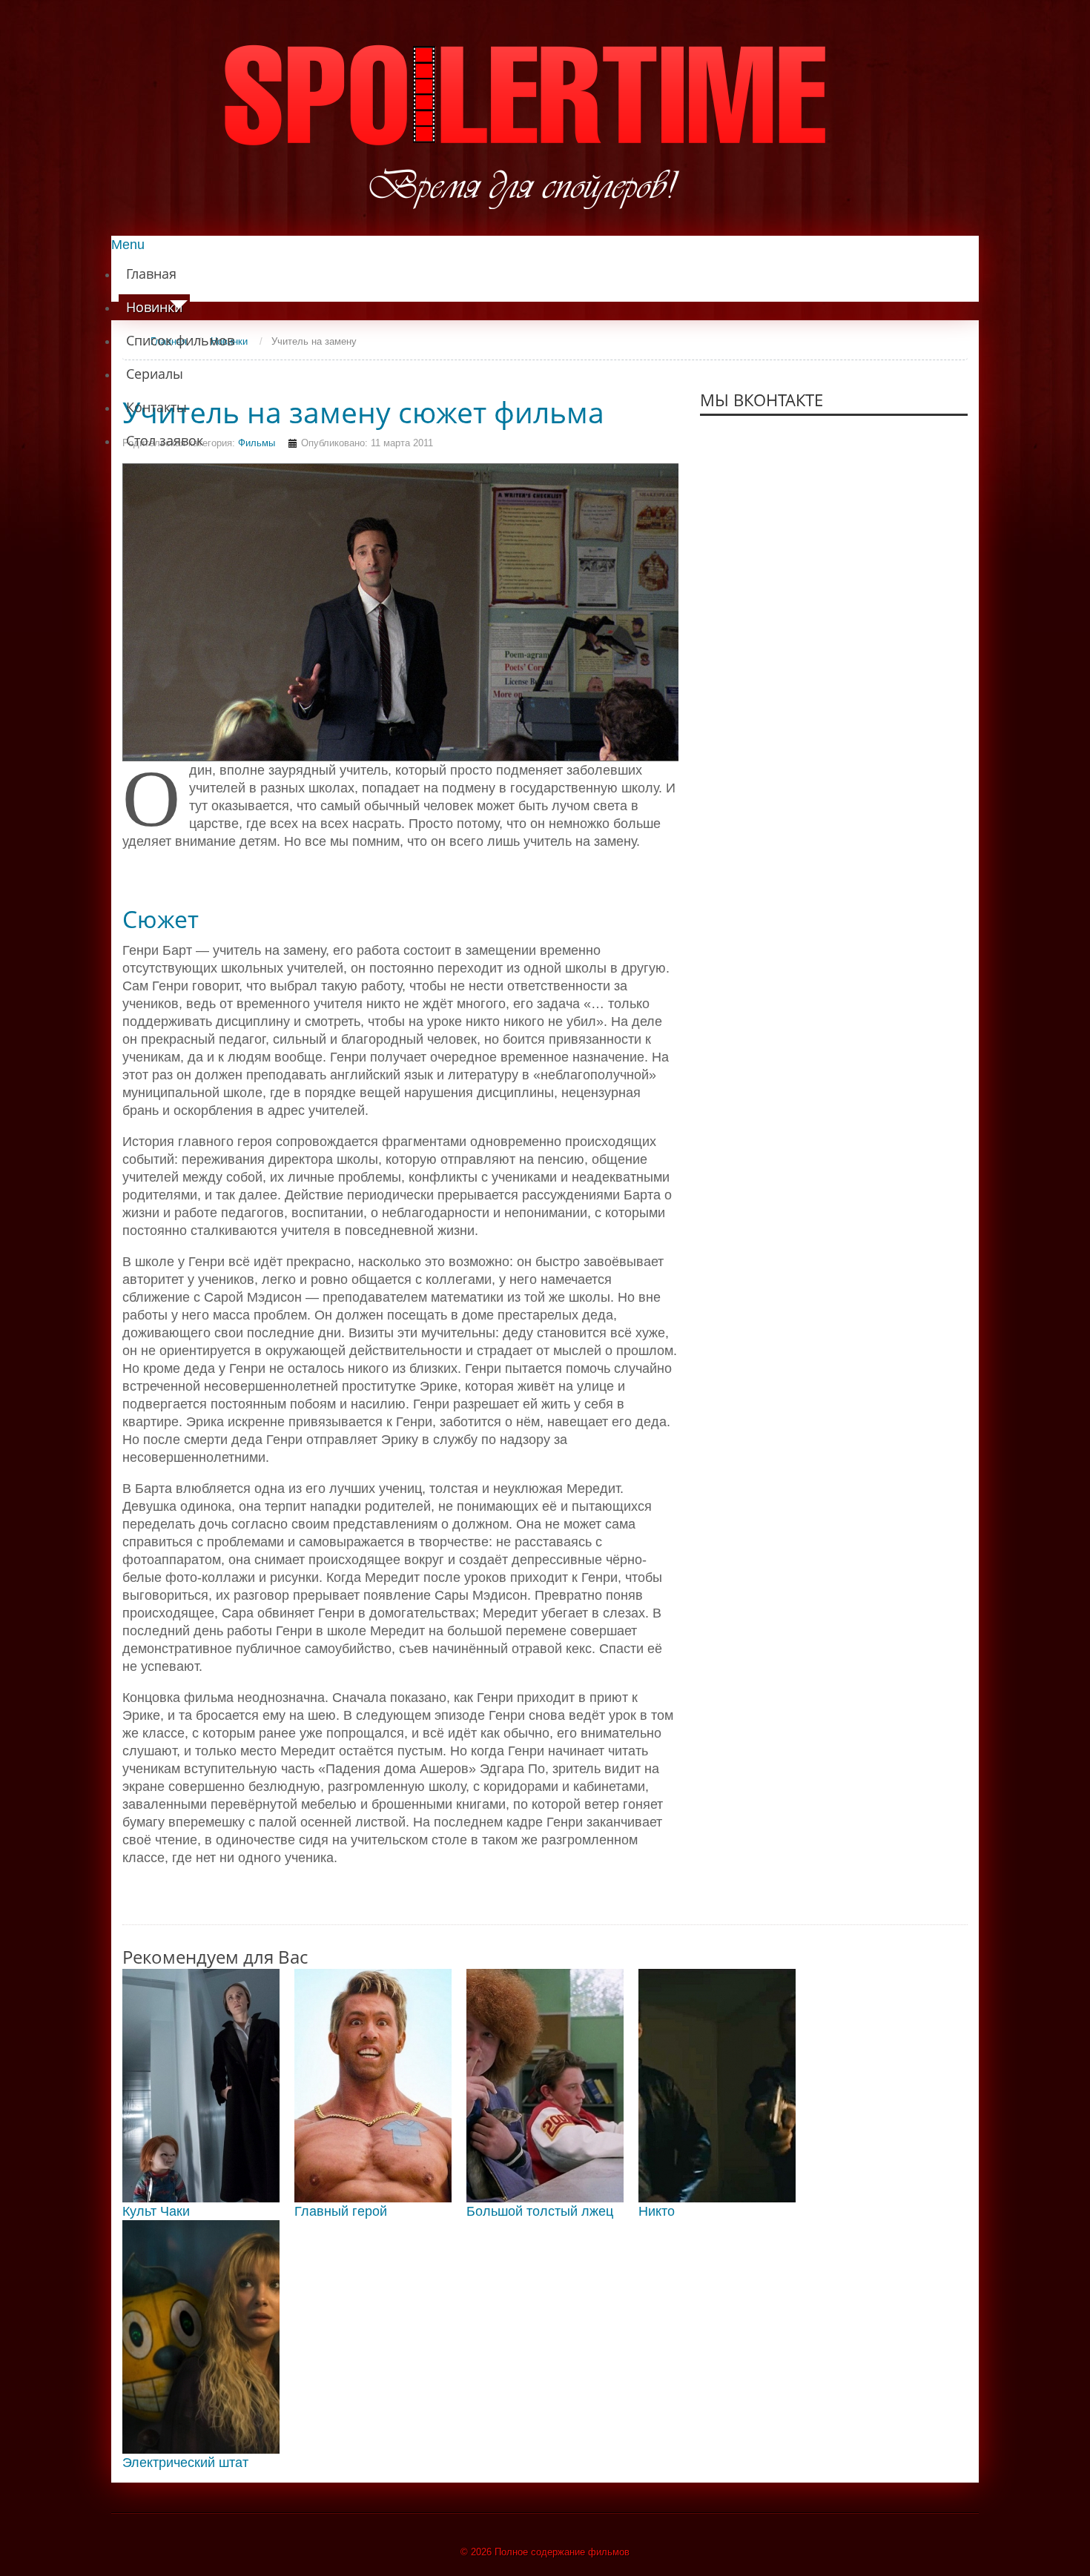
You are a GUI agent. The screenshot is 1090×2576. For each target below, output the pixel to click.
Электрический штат (185, 2463)
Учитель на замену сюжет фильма (363, 412)
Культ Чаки (156, 2211)
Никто (657, 2211)
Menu (128, 245)
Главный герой (341, 2211)
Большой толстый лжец (540, 2211)
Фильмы (257, 443)
